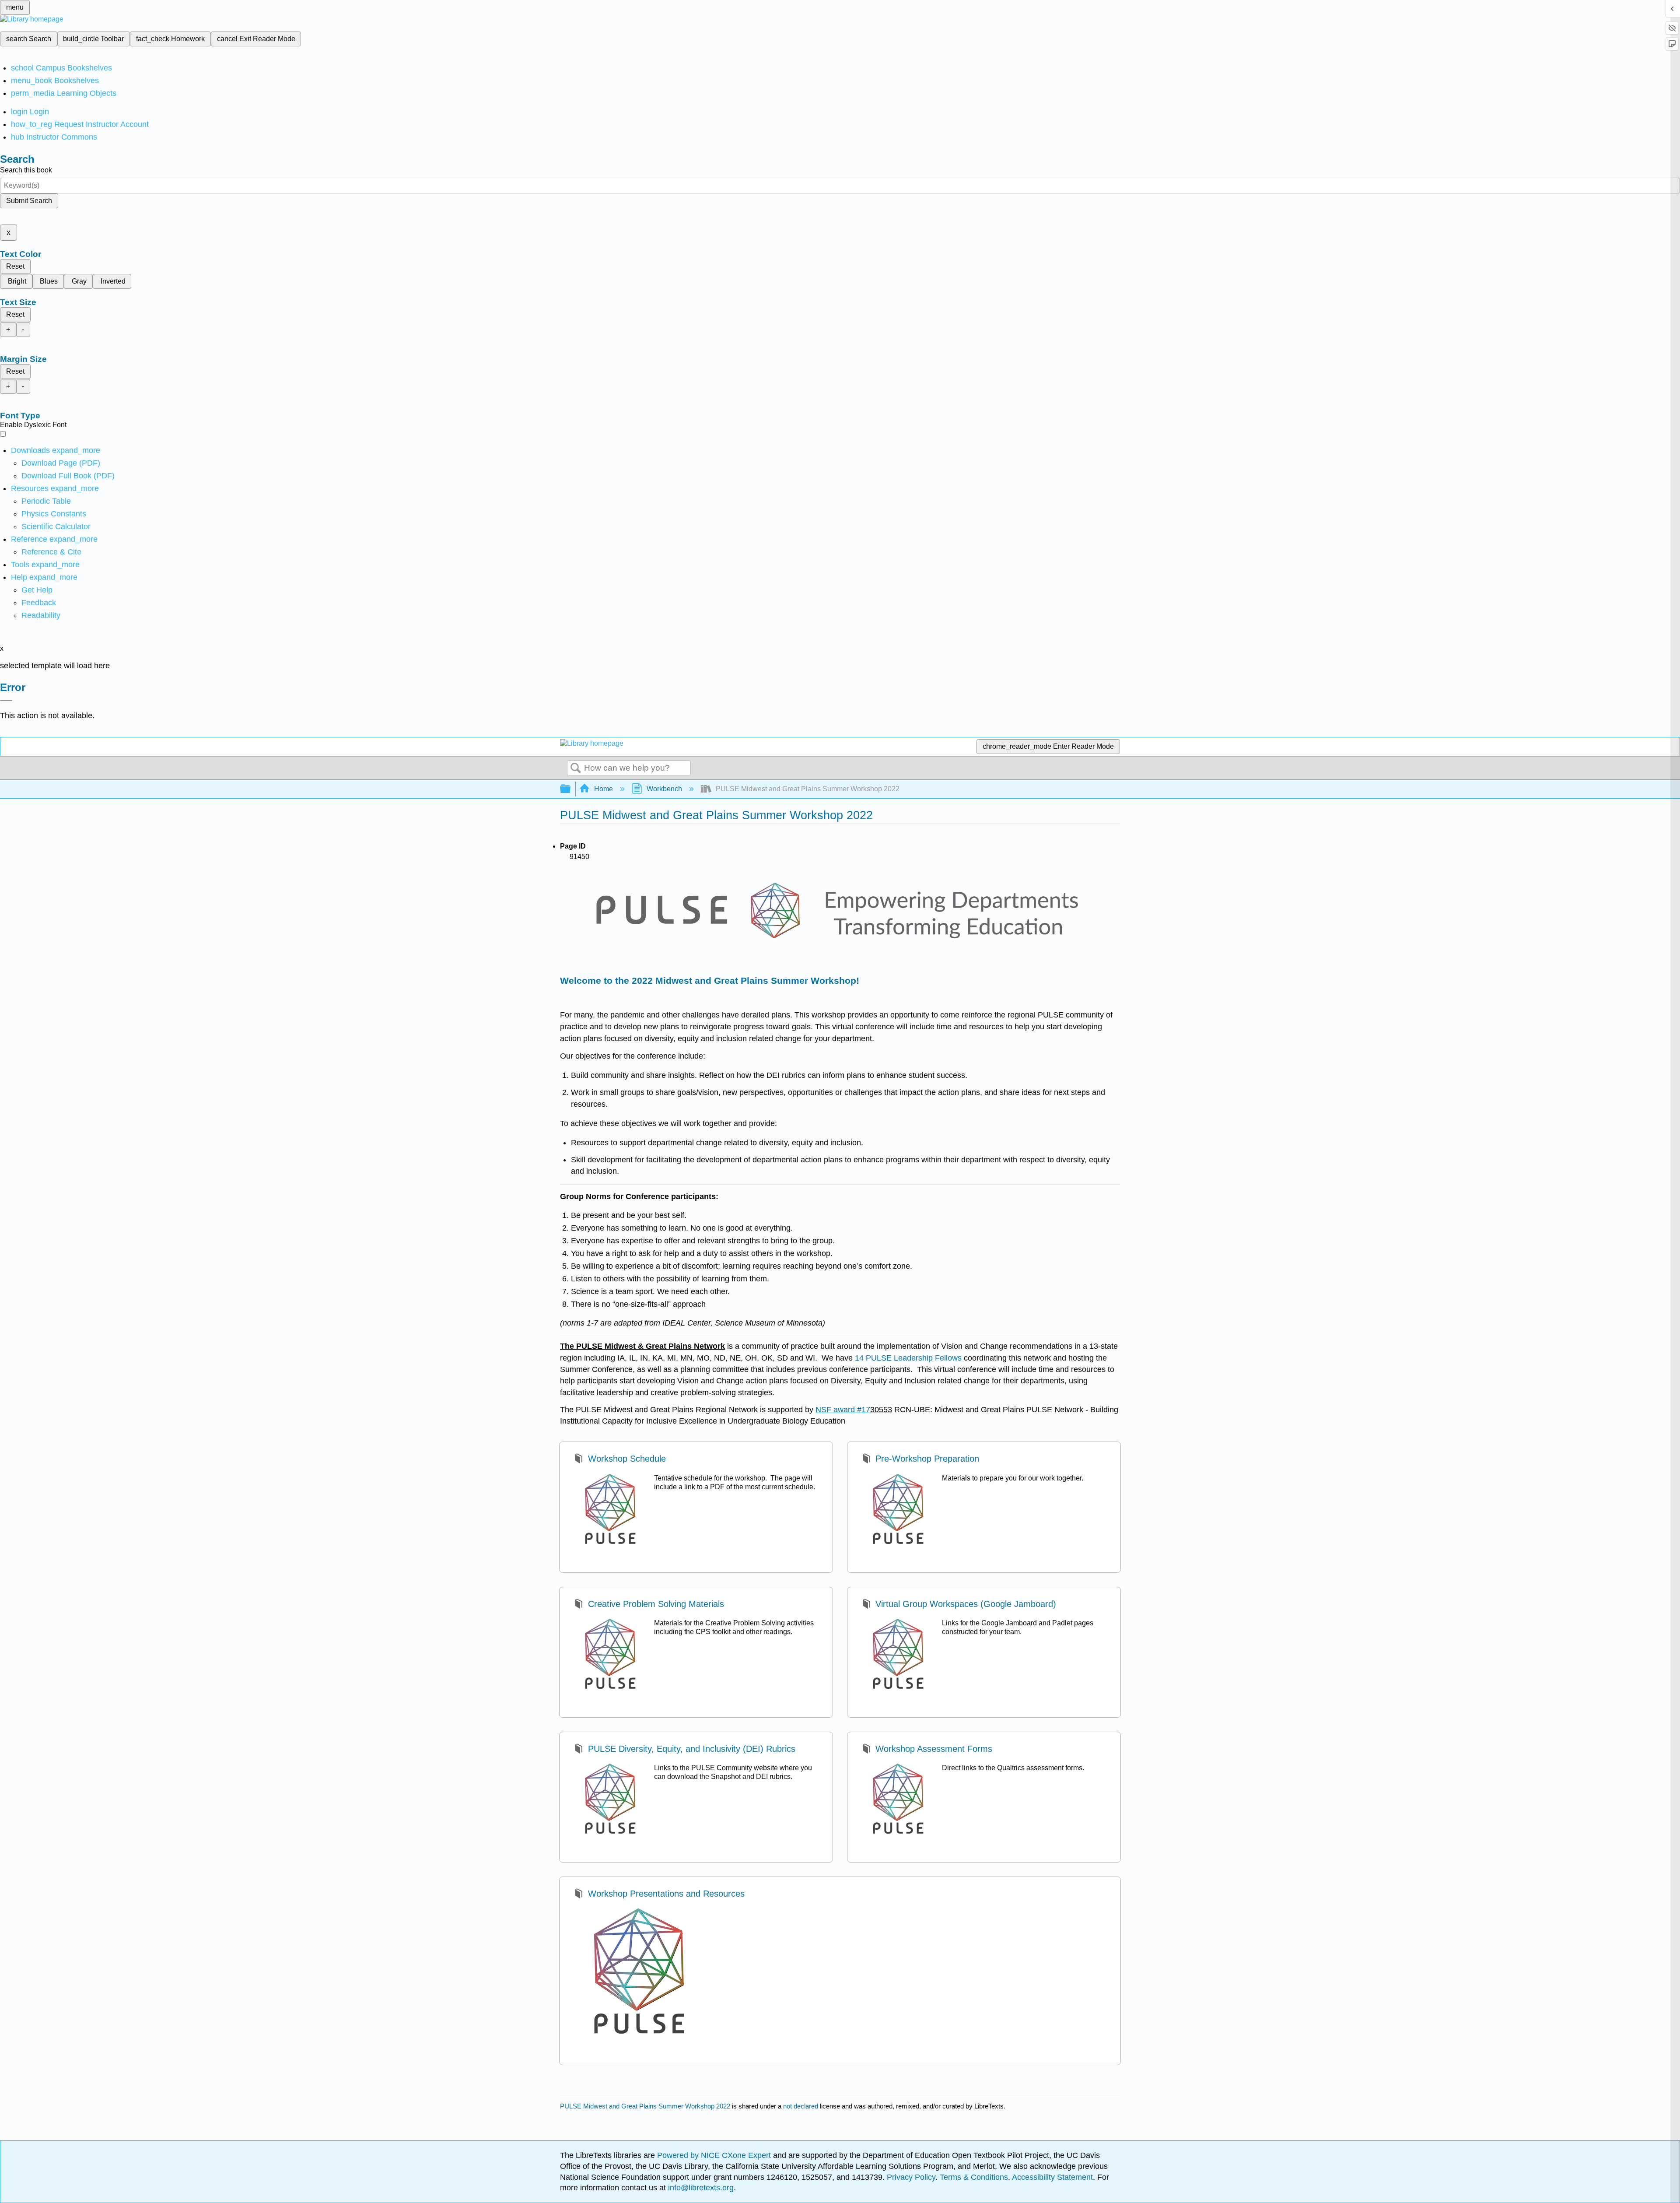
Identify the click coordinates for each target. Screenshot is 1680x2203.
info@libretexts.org (700, 2188)
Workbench (664, 789)
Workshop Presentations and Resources (666, 1894)
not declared (801, 2106)
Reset (15, 266)
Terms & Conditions (974, 2177)
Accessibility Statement (1052, 2177)
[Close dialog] (6, 701)
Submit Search (29, 201)
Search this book (26, 170)
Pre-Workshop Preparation (927, 1459)
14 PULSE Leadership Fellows (908, 1358)
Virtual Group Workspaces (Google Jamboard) (966, 1604)
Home (604, 789)
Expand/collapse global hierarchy (571, 789)
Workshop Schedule (627, 1459)
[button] (39, 603)
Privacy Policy (911, 2177)
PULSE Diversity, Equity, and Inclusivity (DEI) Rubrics (691, 1749)
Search (576, 768)
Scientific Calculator (56, 526)
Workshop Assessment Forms (934, 1749)
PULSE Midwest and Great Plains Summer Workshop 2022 (645, 2106)
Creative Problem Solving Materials (656, 1604)
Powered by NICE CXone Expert (715, 2155)
